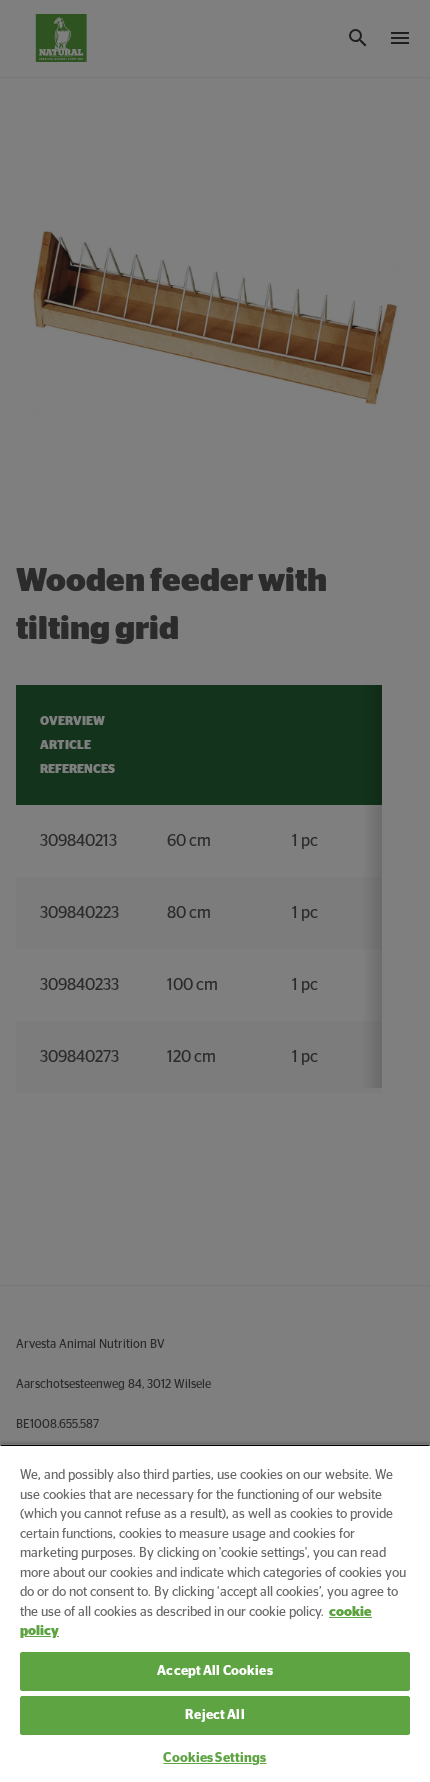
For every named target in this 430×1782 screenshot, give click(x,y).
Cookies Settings (214, 1758)
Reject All (214, 1715)
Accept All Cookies (214, 1671)
